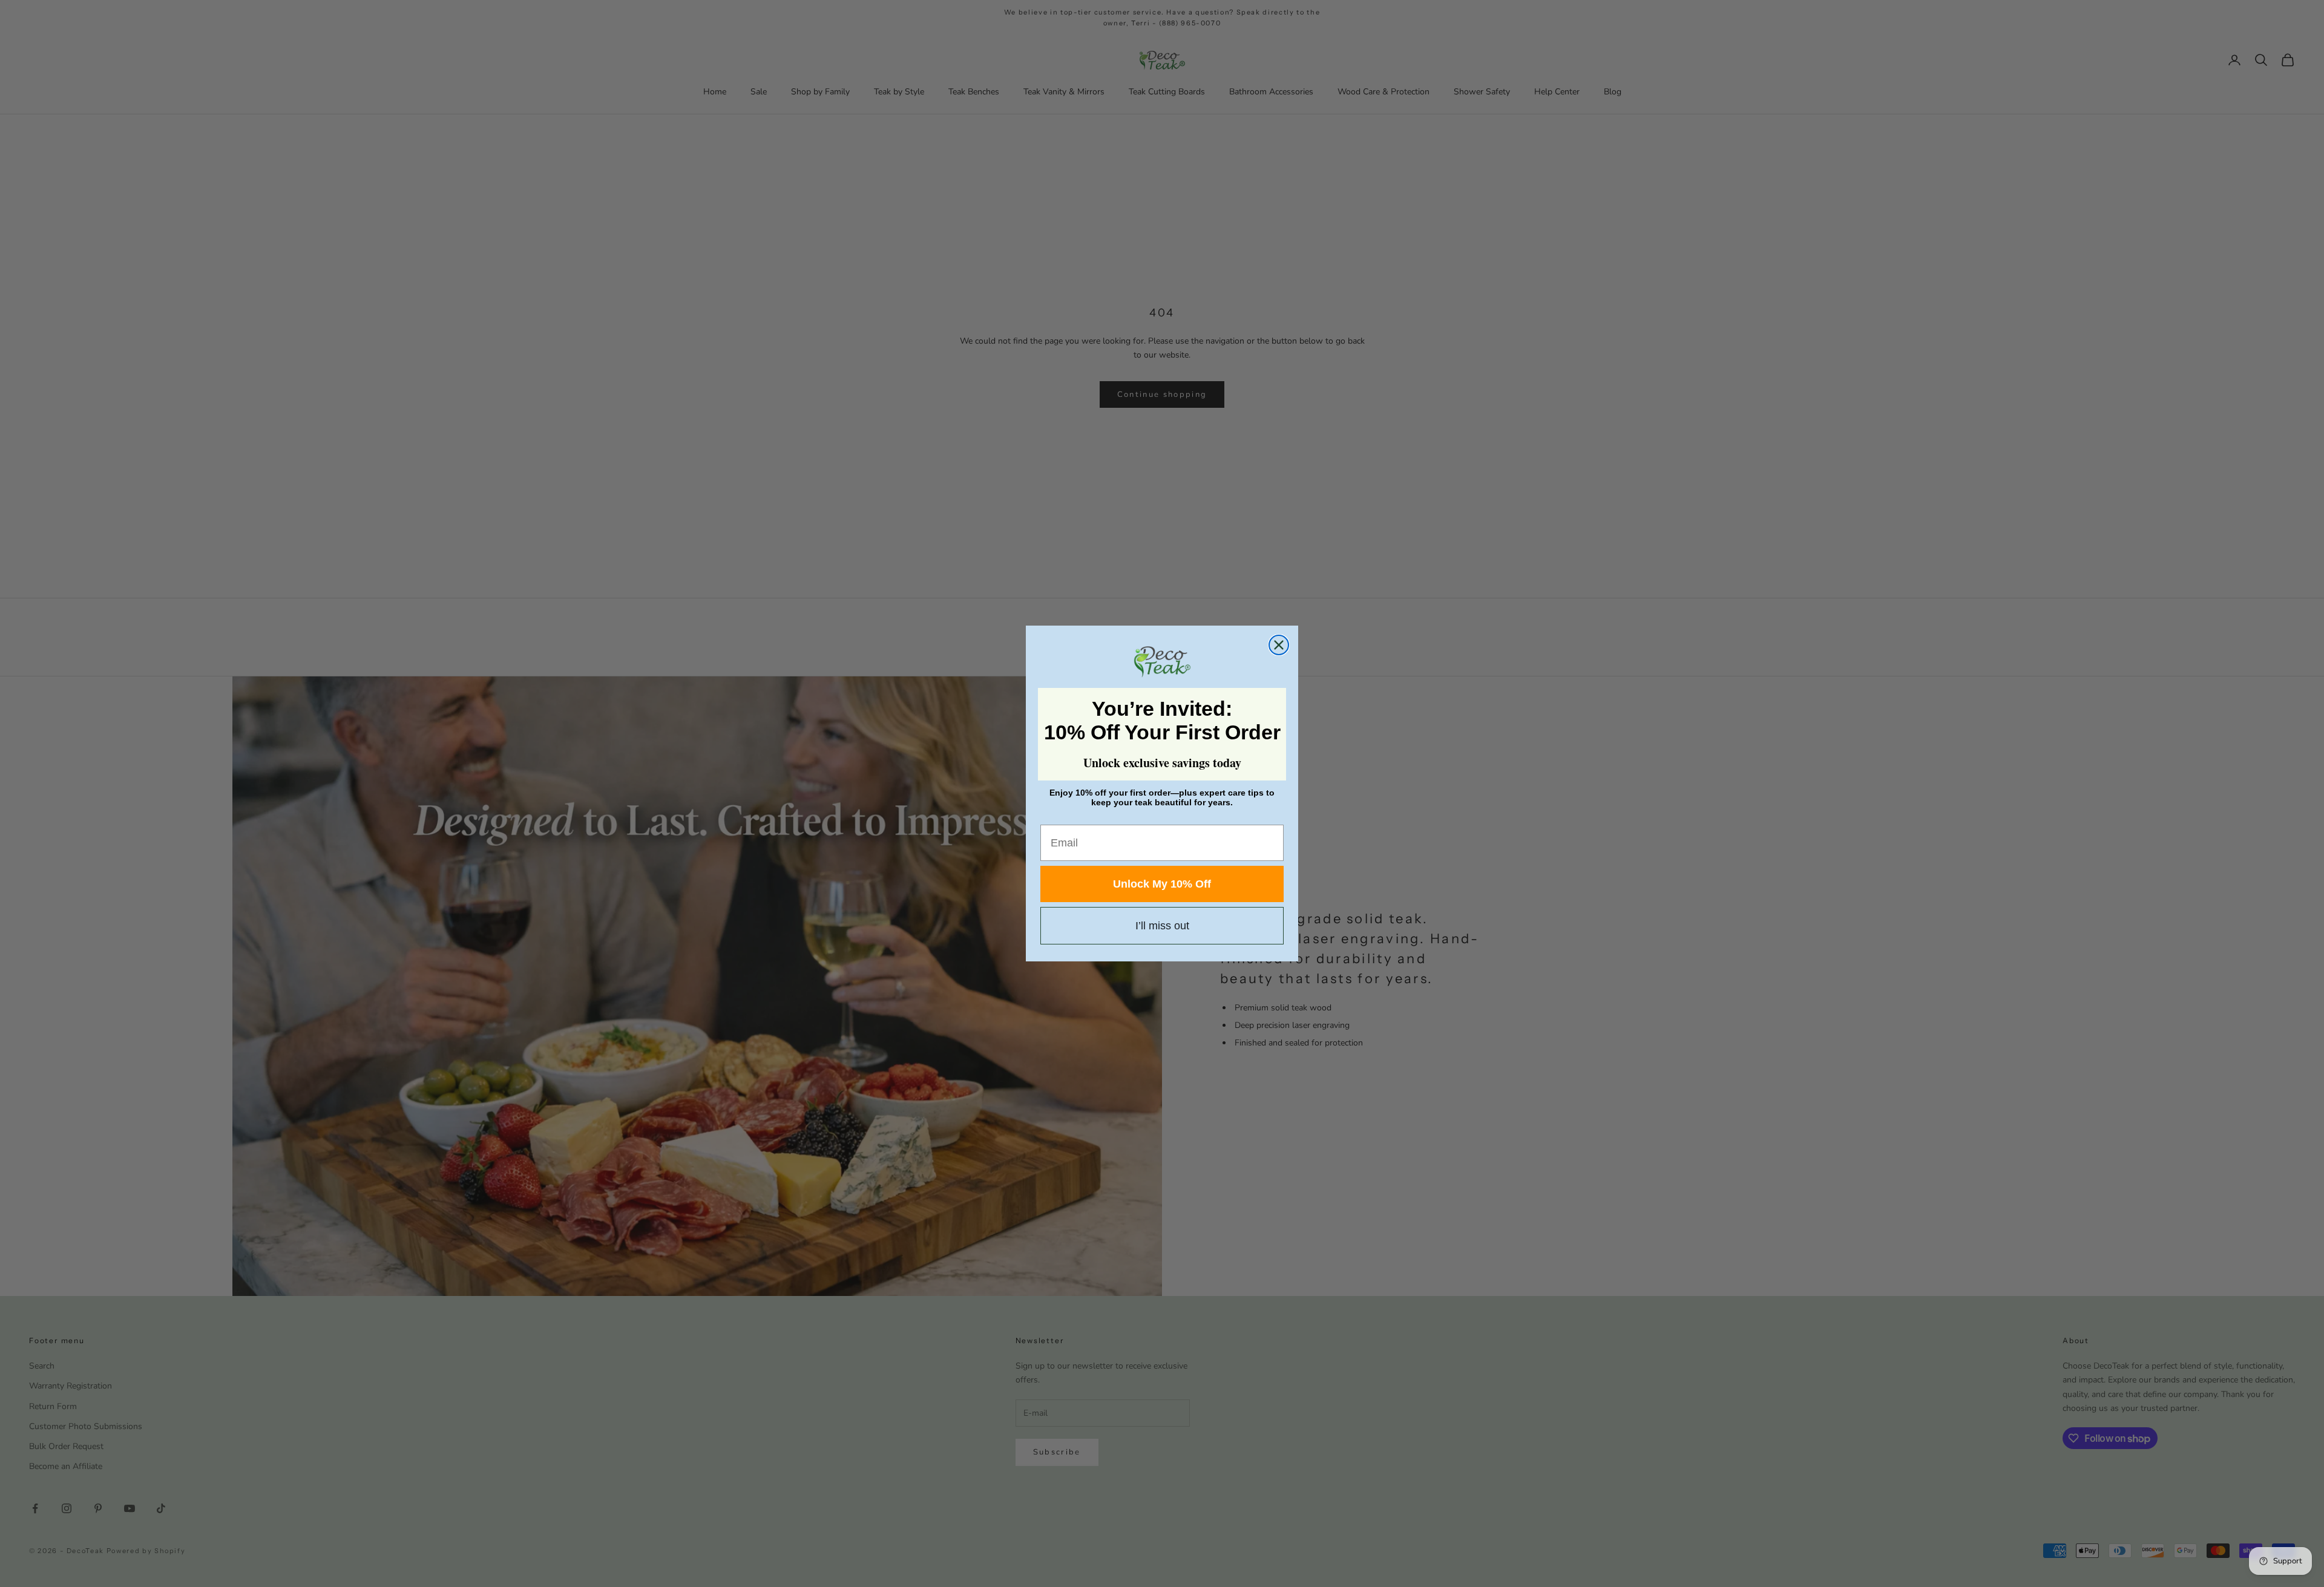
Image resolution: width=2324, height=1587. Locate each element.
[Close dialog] (1279, 645)
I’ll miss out (1162, 926)
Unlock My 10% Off (1162, 884)
